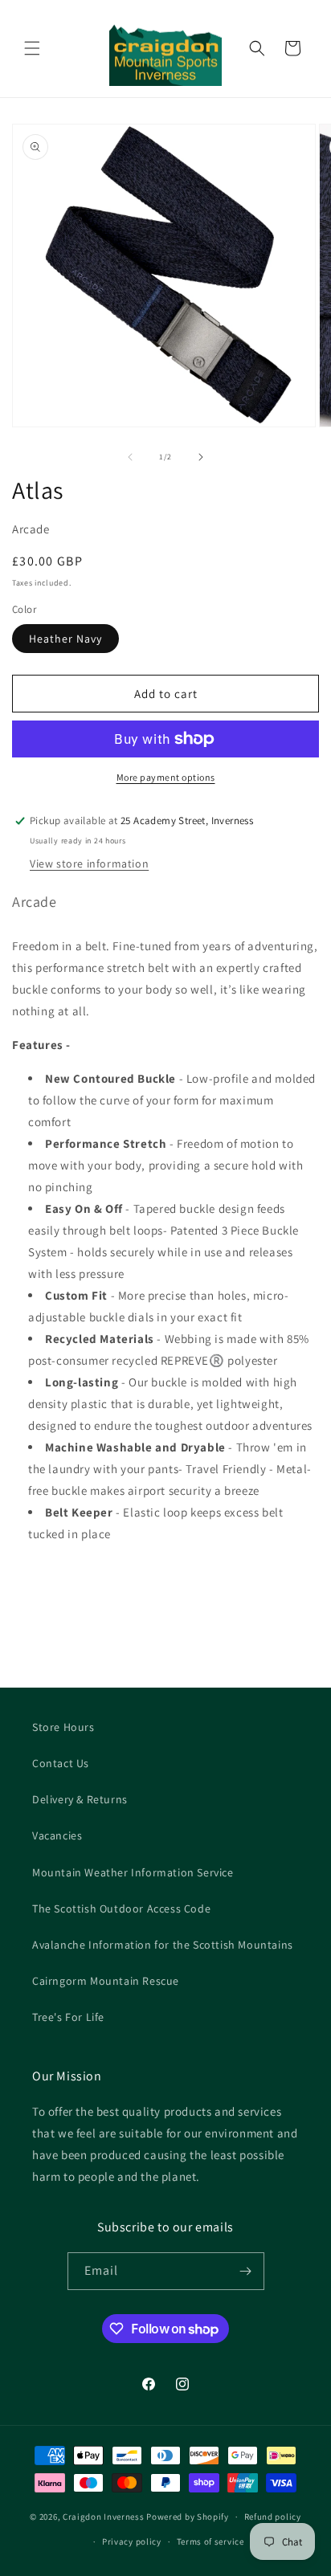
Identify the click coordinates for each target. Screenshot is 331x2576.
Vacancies (57, 1835)
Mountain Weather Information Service (133, 1872)
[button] (32, 48)
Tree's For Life (68, 2017)
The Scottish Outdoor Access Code (121, 1909)
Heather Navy (65, 639)
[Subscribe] (246, 2271)
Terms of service (210, 2541)
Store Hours (63, 1727)
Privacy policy (132, 2541)
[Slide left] (130, 457)
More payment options (166, 777)
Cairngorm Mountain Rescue (106, 1981)
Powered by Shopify (188, 2517)
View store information (89, 863)
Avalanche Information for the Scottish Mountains (163, 1945)
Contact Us (61, 1763)
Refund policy (273, 2517)
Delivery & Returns (80, 1799)
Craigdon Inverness (104, 2517)
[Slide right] (201, 457)
